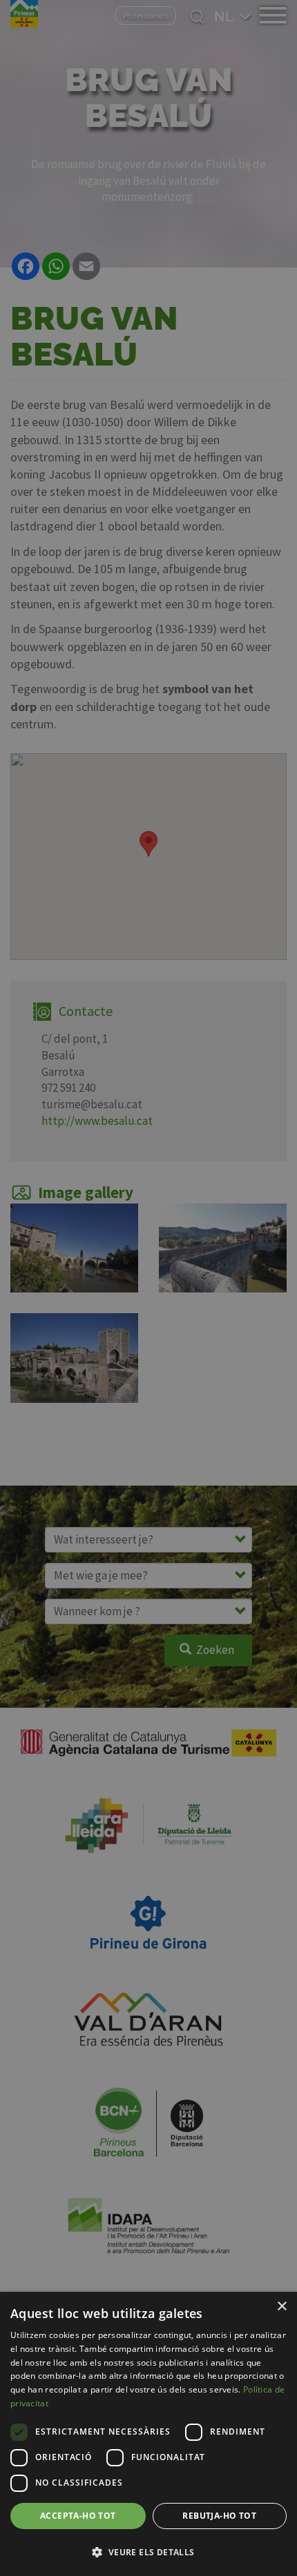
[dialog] (148, 2434)
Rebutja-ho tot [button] (219, 2516)
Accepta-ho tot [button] (78, 2516)
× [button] (281, 2307)
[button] (148, 2552)
